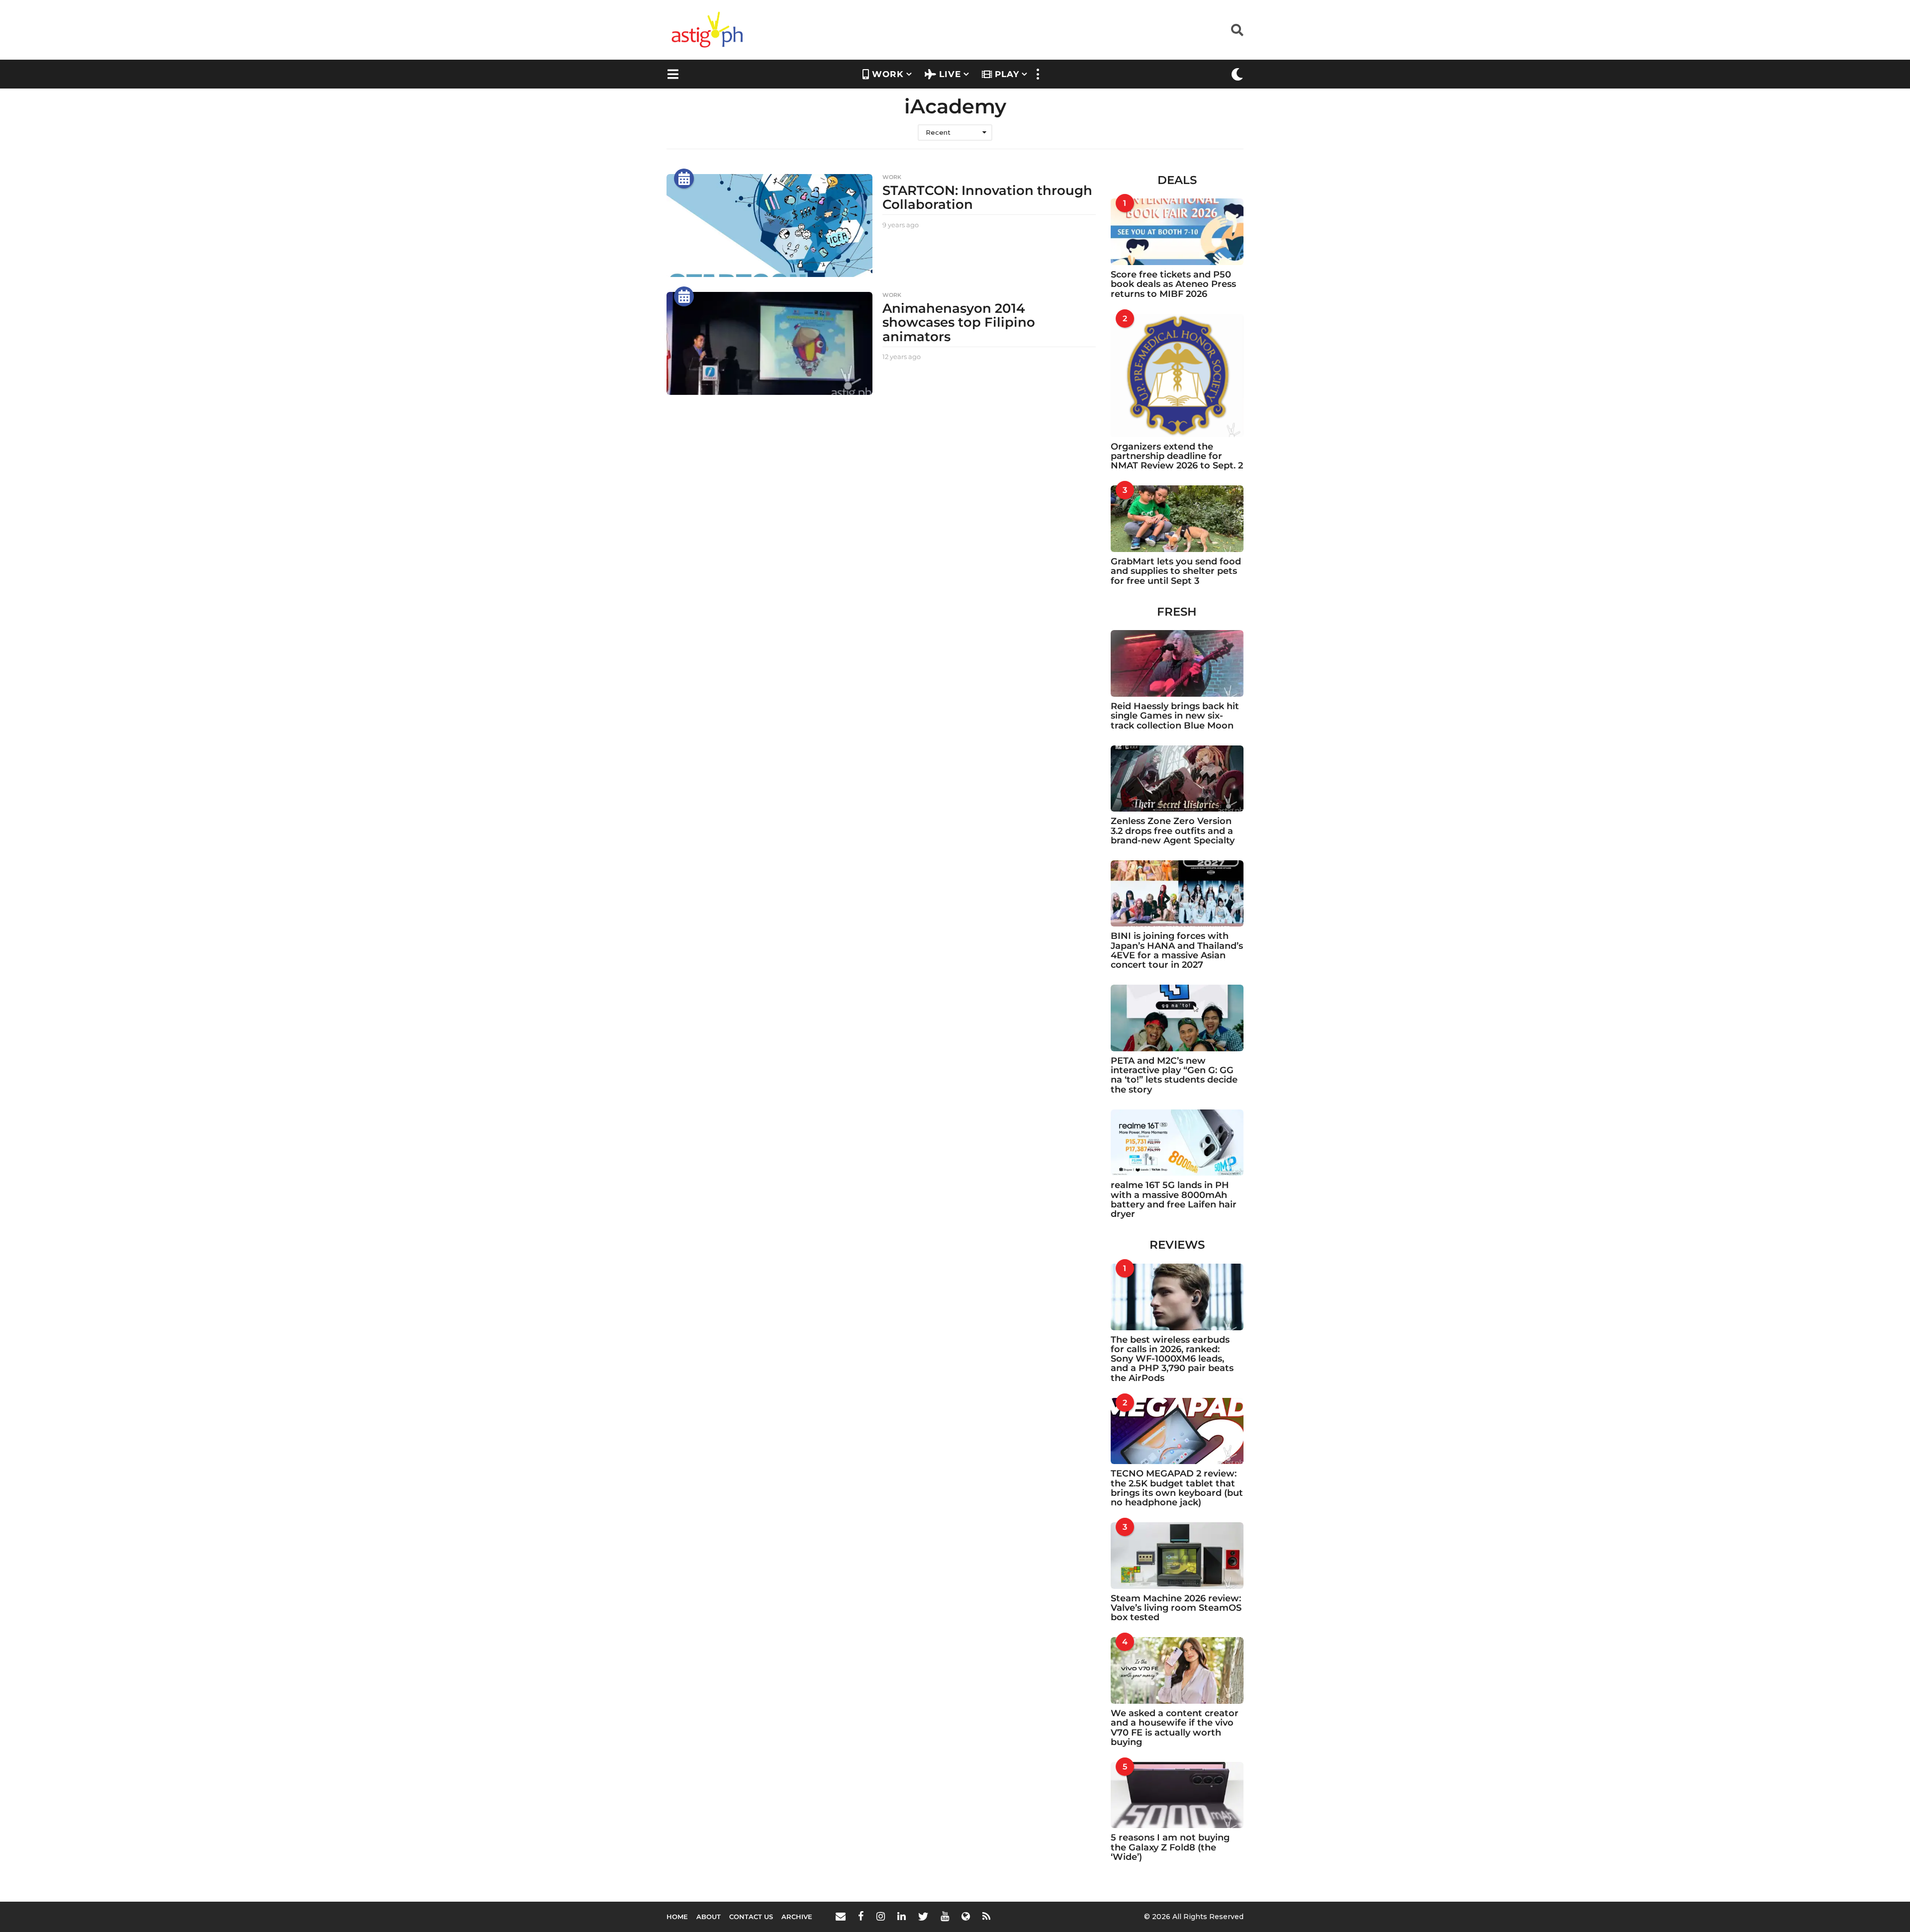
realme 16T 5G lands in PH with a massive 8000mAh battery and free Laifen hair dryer (1174, 1199)
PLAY (1007, 74)
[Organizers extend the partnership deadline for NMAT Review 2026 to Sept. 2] (1177, 375)
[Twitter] (923, 1916)
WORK (888, 74)
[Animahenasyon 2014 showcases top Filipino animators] (769, 343)
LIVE (950, 74)
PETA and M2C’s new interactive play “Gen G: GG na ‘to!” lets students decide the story (1174, 1075)
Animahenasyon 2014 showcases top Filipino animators (959, 322)
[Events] (684, 179)
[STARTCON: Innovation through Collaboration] (769, 226)
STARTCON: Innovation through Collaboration (987, 198)
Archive (797, 1917)
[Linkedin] (902, 1916)
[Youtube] (945, 1916)
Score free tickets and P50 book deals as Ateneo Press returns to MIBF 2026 (1173, 284)
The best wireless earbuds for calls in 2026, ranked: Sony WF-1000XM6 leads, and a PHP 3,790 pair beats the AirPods (1172, 1359)
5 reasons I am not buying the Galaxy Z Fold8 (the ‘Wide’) (1170, 1847)
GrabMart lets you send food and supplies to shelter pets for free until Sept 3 (1176, 571)
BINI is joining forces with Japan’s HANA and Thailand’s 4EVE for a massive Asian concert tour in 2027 (1177, 950)
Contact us (751, 1917)
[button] (1237, 30)
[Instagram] (881, 1916)
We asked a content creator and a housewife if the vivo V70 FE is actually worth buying (1175, 1728)
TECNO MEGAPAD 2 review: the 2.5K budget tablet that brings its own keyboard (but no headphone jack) (1177, 1488)
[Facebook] (861, 1916)
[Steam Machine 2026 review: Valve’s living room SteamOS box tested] (1177, 1556)
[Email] (841, 1916)
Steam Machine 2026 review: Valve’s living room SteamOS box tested (1176, 1608)
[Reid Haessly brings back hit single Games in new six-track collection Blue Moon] (1177, 663)
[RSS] (986, 1916)
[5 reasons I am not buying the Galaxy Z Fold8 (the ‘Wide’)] (1177, 1795)
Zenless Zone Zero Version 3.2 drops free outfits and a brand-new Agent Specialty (1173, 831)
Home (677, 1917)
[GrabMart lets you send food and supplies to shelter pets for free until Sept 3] (1177, 519)
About (709, 1917)
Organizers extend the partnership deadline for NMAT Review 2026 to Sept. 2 (1177, 456)
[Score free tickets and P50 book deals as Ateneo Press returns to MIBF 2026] (1177, 232)
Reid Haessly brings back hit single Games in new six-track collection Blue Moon (1175, 716)
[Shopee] (966, 1916)
